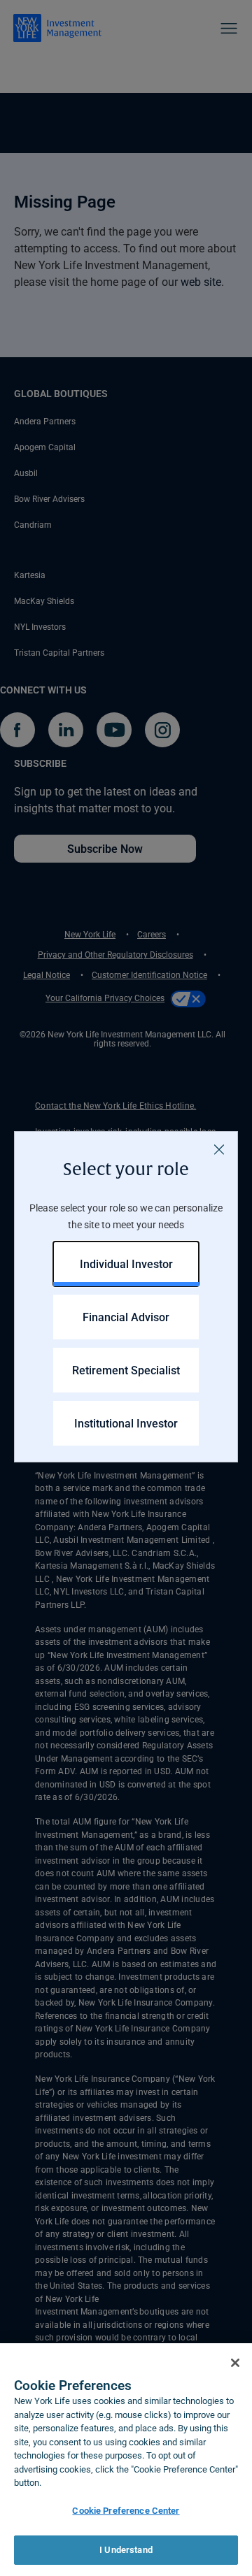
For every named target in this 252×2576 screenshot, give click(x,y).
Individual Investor (126, 1264)
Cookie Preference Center (126, 2510)
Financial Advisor (126, 1317)
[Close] (219, 1150)
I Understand (126, 2549)
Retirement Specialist (126, 1370)
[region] (126, 2460)
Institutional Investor (126, 1423)
